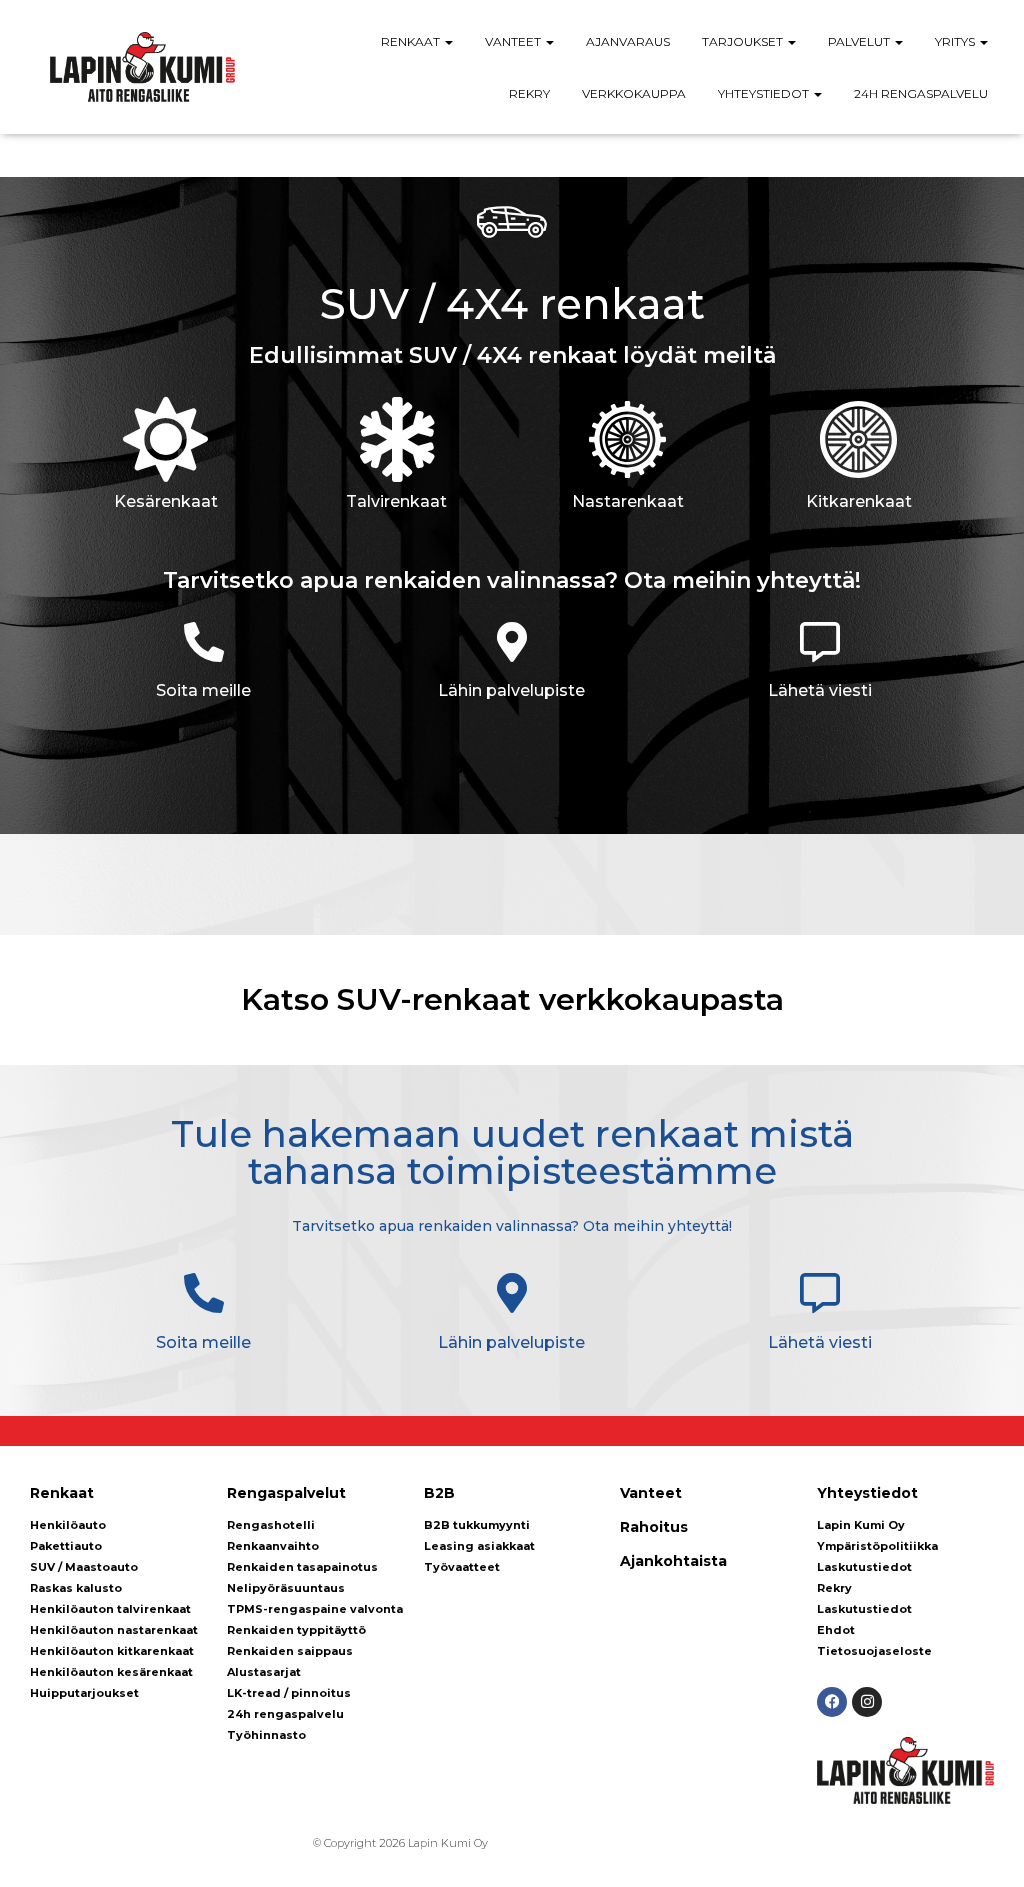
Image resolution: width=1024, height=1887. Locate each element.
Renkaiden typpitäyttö (296, 1630)
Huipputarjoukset (84, 1693)
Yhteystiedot (765, 93)
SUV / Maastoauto (84, 1567)
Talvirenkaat (396, 501)
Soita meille (203, 690)
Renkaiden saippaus (290, 1651)
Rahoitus (654, 1527)
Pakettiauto (66, 1546)
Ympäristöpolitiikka (877, 1546)
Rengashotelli (271, 1525)
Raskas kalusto (76, 1588)
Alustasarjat (264, 1672)
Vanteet (514, 41)
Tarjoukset (744, 41)
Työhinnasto (266, 1735)
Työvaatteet (462, 1567)
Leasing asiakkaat (479, 1546)
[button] (448, 41)
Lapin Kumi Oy (861, 1525)
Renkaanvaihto (273, 1546)
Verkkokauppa (634, 93)
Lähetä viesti (820, 690)
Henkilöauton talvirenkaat (110, 1609)
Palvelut (860, 41)
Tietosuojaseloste (874, 1651)
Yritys (956, 41)
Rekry (529, 93)
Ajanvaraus (628, 41)
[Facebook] (832, 1702)
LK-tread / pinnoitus (289, 1693)
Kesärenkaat (166, 501)
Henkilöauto (68, 1525)
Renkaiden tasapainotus (302, 1567)
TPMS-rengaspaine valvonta (315, 1609)
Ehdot (836, 1630)
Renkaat (412, 41)
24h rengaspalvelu (921, 93)
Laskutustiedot (864, 1567)
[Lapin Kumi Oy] (142, 67)
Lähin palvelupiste (511, 690)
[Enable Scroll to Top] (984, 1847)
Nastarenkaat (628, 501)
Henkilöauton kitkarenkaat (112, 1651)
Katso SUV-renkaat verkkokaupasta (512, 999)
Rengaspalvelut (286, 1493)
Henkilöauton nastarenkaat (114, 1630)
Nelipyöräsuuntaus (286, 1588)
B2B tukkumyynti (477, 1525)
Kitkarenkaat (859, 501)
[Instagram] (867, 1702)
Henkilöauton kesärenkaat (111, 1672)
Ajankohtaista (673, 1561)
